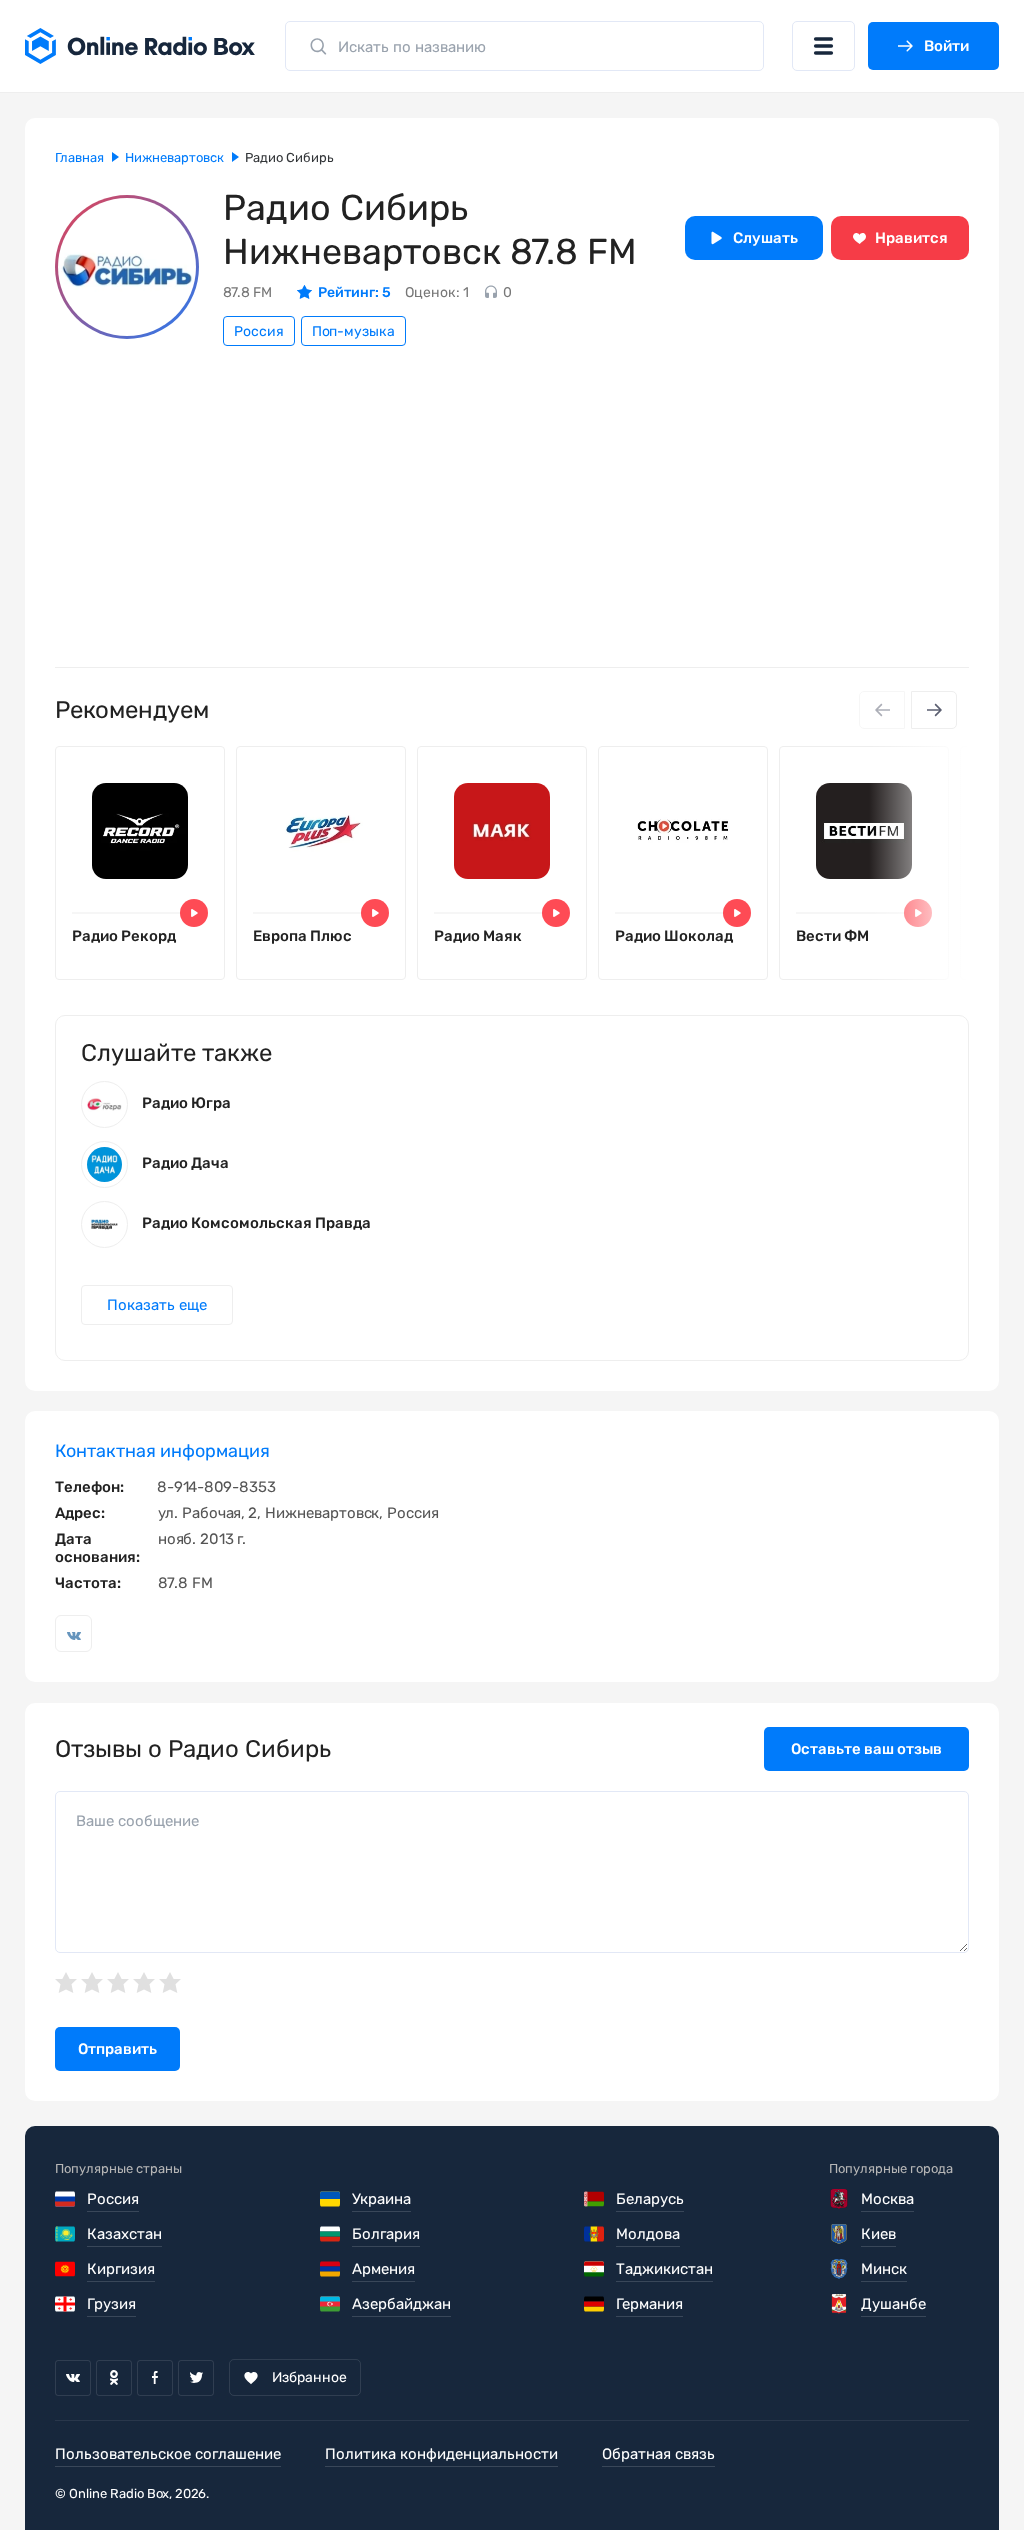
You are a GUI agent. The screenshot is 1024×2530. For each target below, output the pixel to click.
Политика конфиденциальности (441, 2454)
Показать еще (157, 1305)
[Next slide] (934, 710)
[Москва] (840, 2199)
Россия (259, 331)
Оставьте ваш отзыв (866, 1749)
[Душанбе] (840, 2304)
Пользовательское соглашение (168, 2454)
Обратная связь (658, 2454)
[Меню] (823, 46)
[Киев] (840, 2234)
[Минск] (840, 2269)
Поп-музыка (353, 331)
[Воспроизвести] (194, 913)
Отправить (117, 2049)
